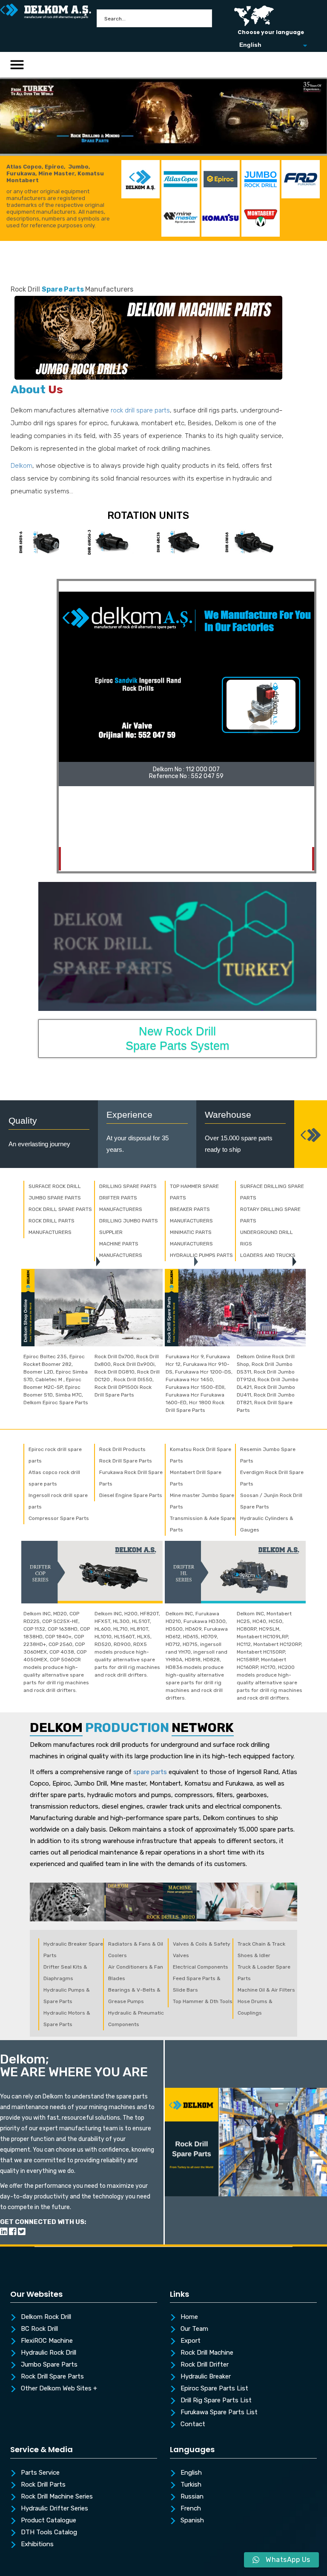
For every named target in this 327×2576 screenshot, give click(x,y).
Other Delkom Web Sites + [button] (59, 2389)
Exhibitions (37, 2545)
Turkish (191, 2485)
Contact (193, 2424)
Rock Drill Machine (207, 2353)
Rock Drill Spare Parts (52, 2377)
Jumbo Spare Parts (49, 2365)
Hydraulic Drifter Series (54, 2509)
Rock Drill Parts (43, 2485)
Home (189, 2317)
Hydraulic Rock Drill (49, 2353)
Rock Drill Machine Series (57, 2497)
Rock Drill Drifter (205, 2365)
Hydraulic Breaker (206, 2377)
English (191, 2473)
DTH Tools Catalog (49, 2533)
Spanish (192, 2521)
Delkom (22, 466)
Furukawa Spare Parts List (219, 2413)
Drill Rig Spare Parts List (216, 2401)
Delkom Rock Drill (46, 2317)
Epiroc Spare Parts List (214, 2389)
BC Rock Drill (39, 2329)
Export (191, 2341)
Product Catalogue (49, 2521)
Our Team (194, 2329)
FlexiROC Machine (47, 2341)
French (191, 2509)
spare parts (150, 1772)
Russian (192, 2497)
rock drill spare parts (140, 410)
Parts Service (40, 2473)
